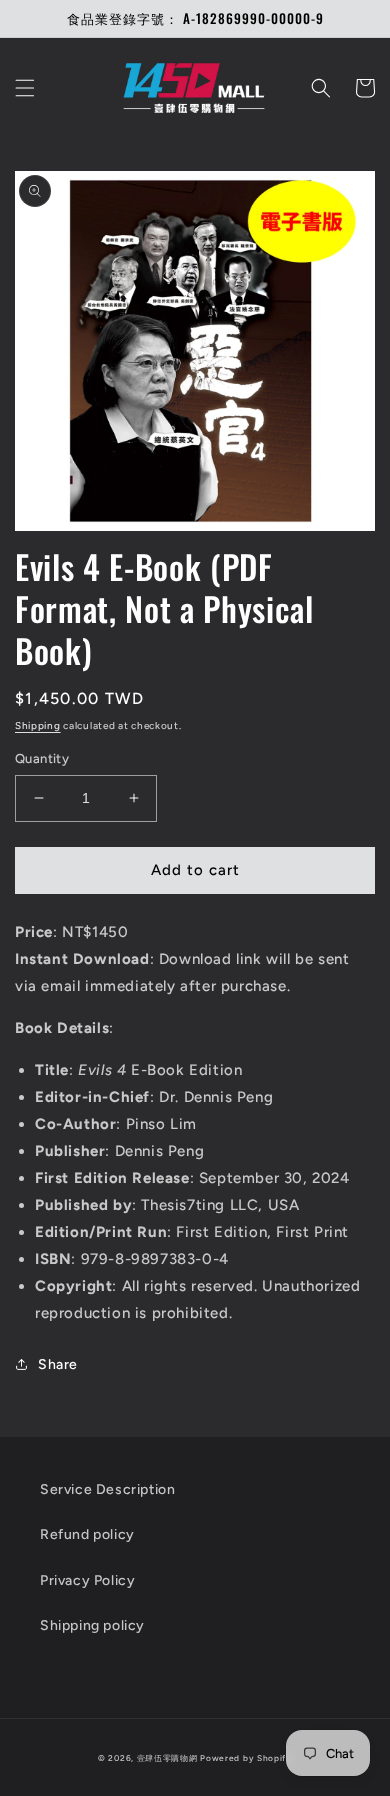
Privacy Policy (87, 1580)
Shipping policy (92, 1625)
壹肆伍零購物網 (167, 1758)
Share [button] (58, 1364)
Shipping (38, 725)
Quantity (42, 758)
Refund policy (87, 1534)
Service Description (107, 1489)
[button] (25, 88)
